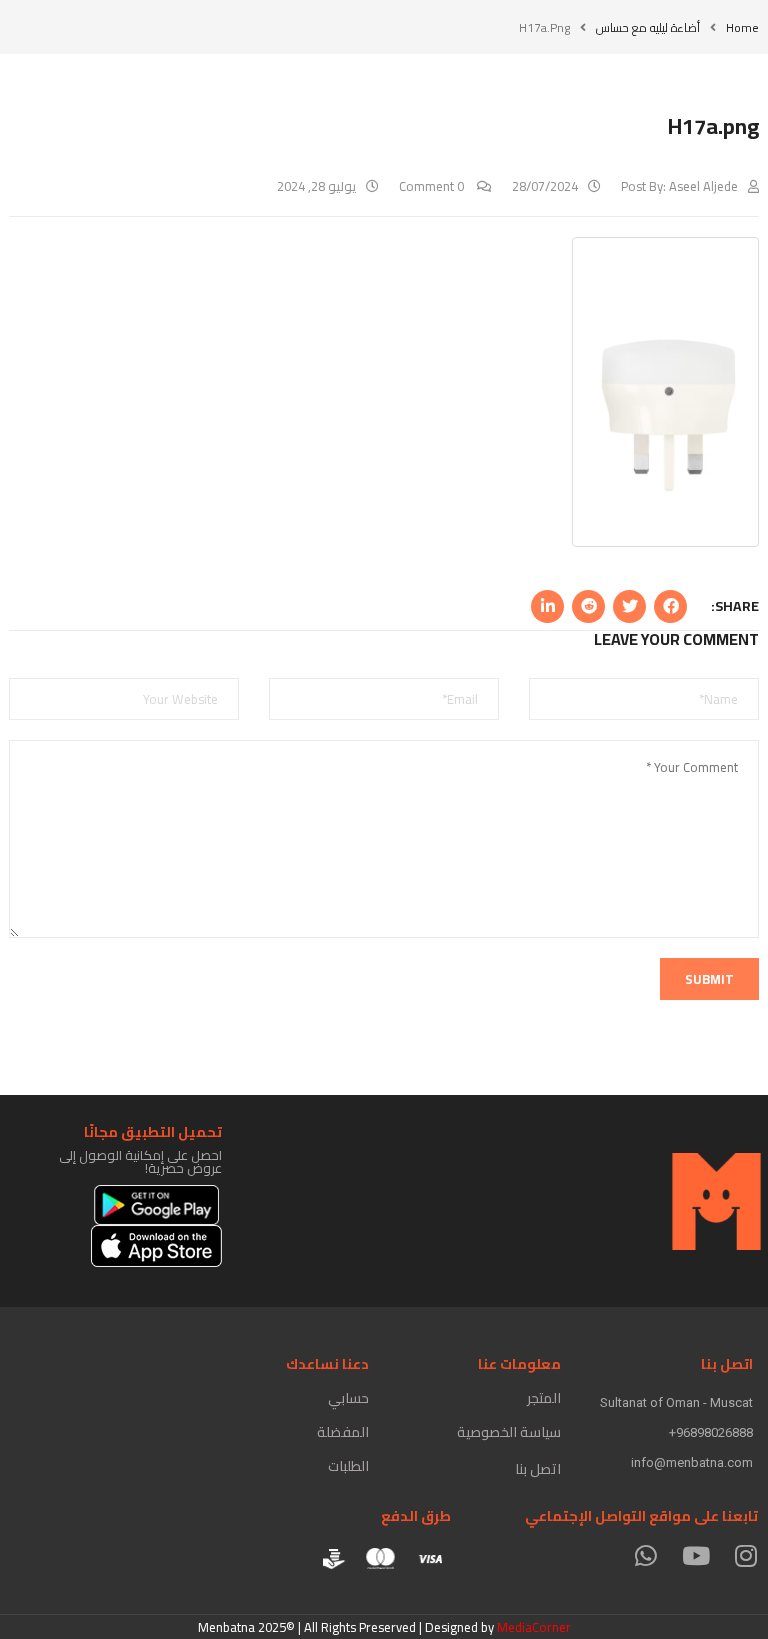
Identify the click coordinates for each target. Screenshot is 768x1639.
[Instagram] (745, 1555)
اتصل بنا (538, 1469)
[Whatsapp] (645, 1555)
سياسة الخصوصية (509, 1432)
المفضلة (343, 1432)
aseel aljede (703, 186)
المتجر (544, 1398)
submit (709, 979)
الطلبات (348, 1466)
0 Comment (433, 186)
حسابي (348, 1398)
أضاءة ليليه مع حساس (648, 27)
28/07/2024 (545, 186)
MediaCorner (534, 1627)
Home (742, 27)
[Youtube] (695, 1555)
